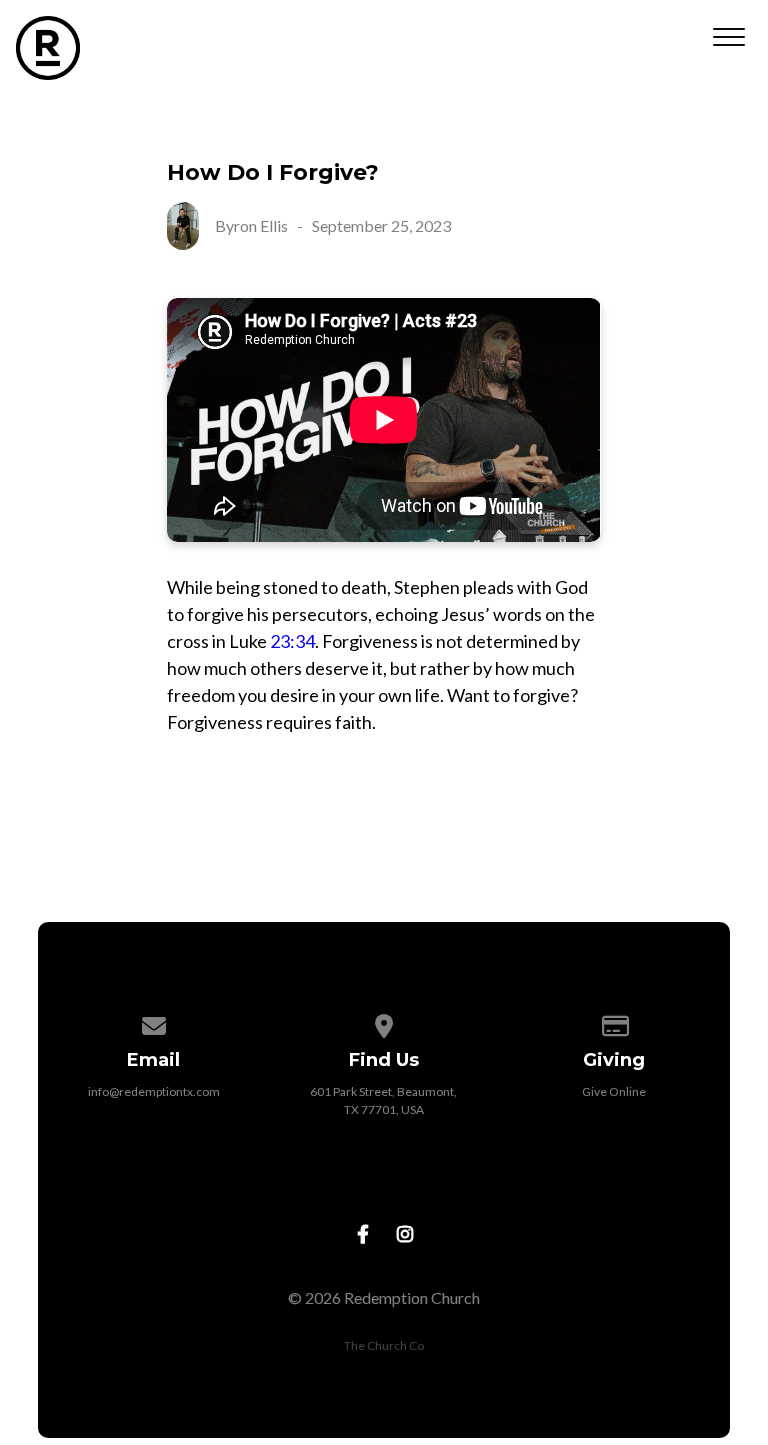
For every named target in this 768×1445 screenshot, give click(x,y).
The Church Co (384, 1345)
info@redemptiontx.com (154, 1091)
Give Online (614, 1091)
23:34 (292, 641)
